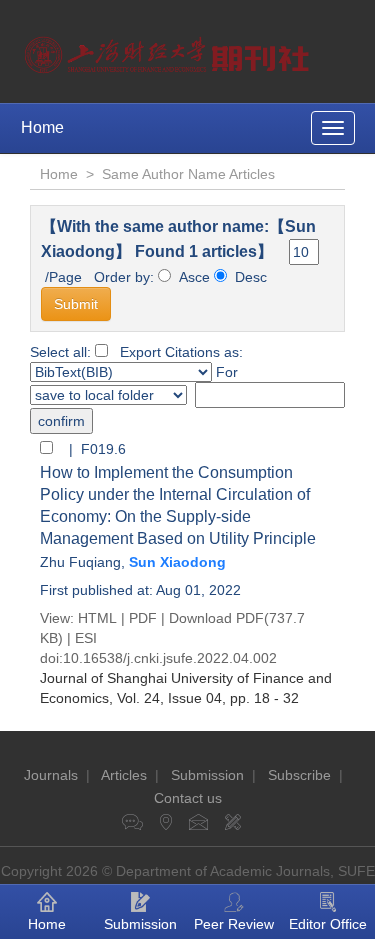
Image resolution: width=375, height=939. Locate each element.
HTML (97, 618)
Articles (124, 775)
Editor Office (328, 924)
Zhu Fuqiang (80, 562)
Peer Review (234, 924)
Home (42, 127)
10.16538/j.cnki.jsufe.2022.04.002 (170, 658)
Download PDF (216, 618)
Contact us (188, 798)
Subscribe (299, 775)
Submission (207, 775)
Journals (51, 775)
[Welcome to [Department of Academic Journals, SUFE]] (169, 50)
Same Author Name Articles (188, 174)
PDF (143, 618)
